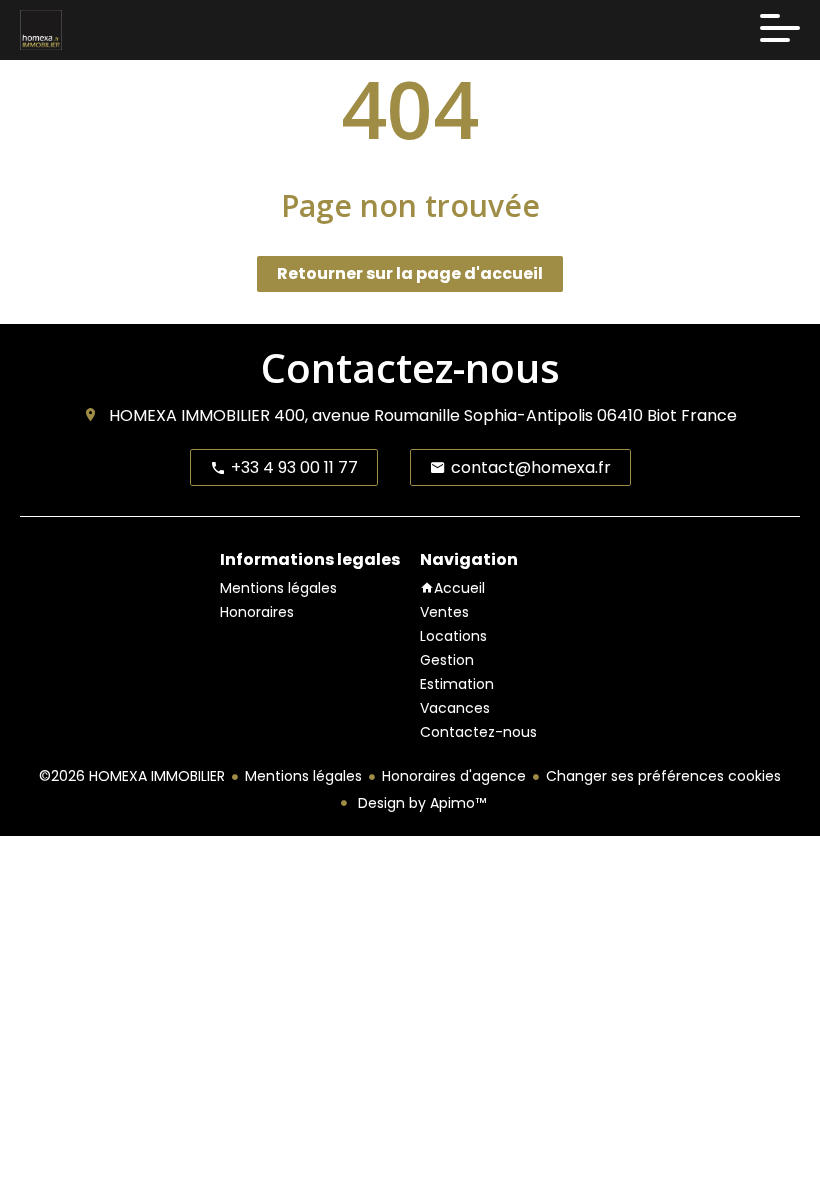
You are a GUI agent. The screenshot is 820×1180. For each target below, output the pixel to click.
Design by (420, 803)
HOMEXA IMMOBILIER (189, 415)
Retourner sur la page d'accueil (410, 273)
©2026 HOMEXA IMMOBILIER (132, 776)
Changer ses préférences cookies (663, 776)
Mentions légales (303, 776)
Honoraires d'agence (454, 776)
